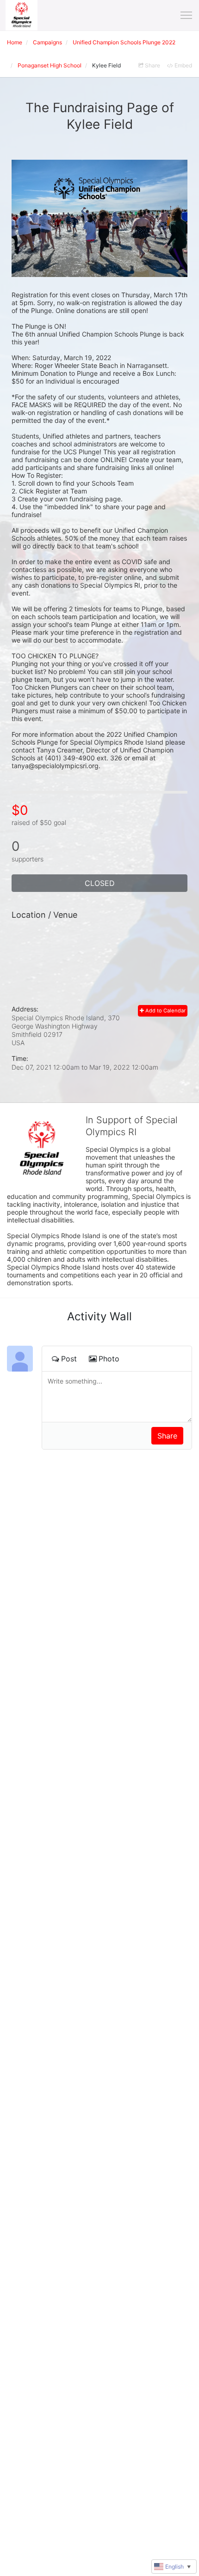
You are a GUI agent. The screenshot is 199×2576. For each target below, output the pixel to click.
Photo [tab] (109, 1359)
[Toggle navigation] (186, 15)
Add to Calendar (165, 1011)
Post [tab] (69, 1359)
